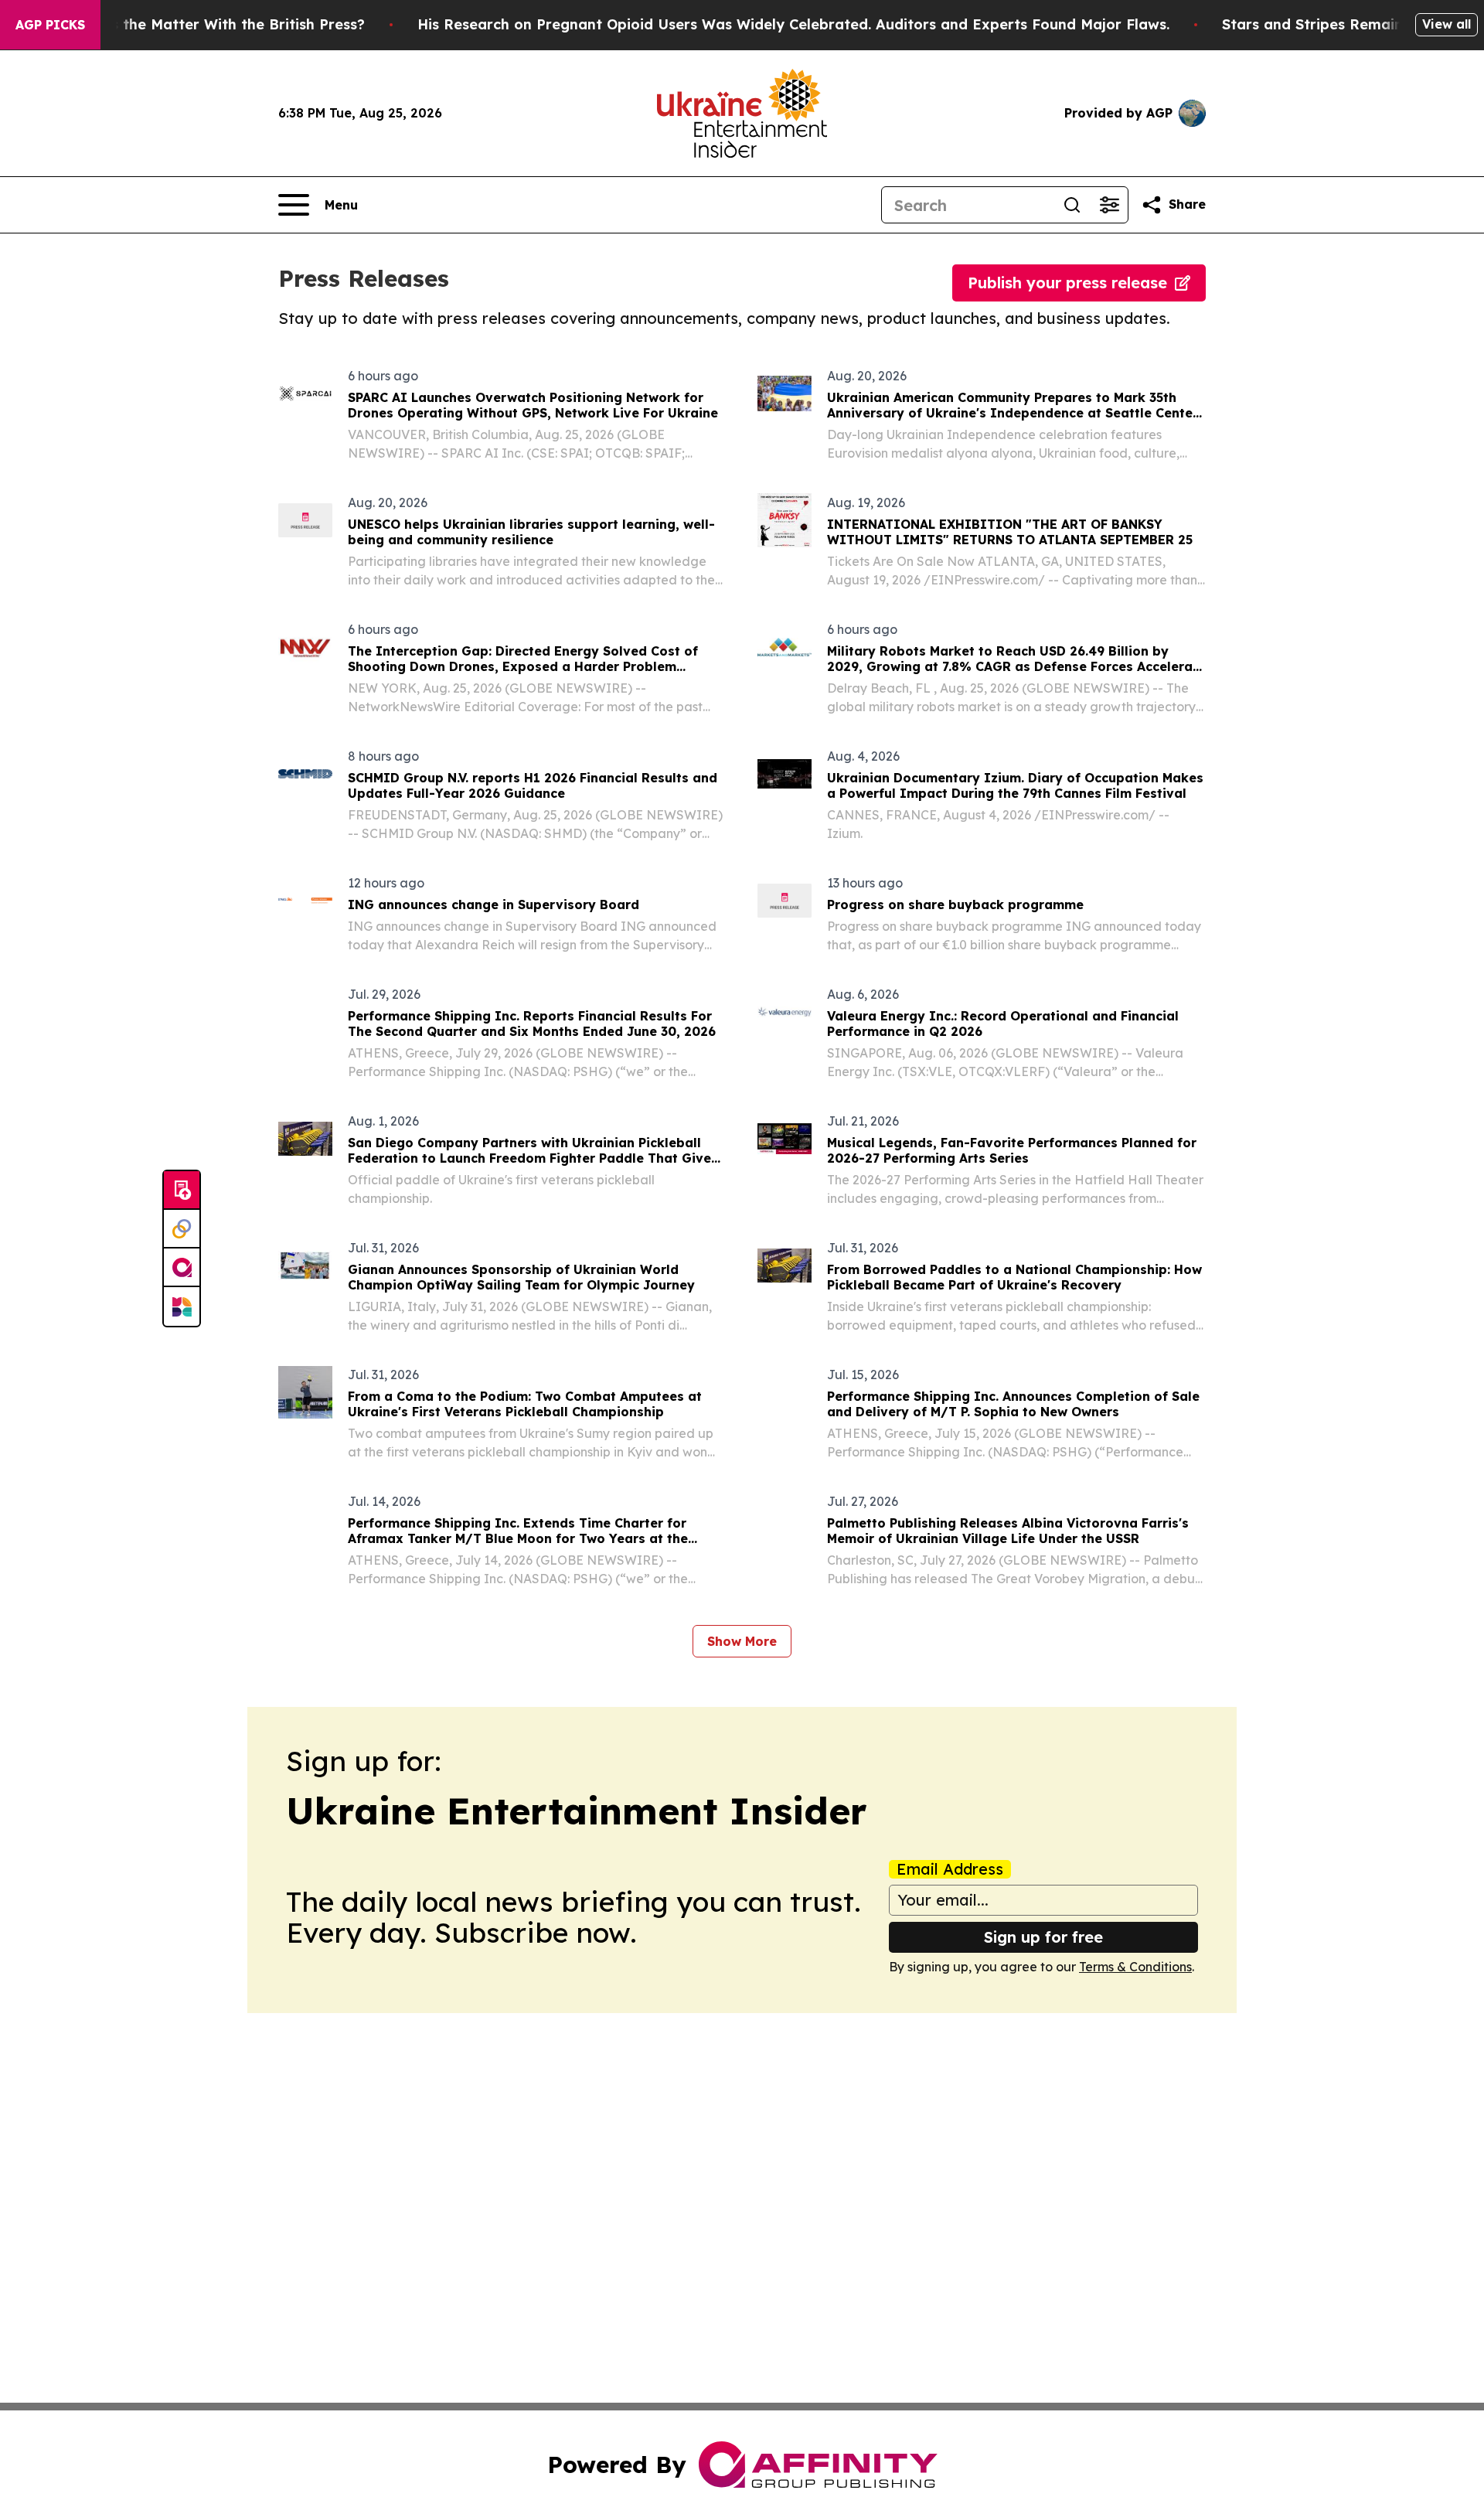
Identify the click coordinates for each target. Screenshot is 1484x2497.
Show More (742, 1641)
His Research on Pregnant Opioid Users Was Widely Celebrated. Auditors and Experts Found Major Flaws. (793, 24)
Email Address (950, 1869)
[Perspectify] (182, 1229)
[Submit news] (182, 1191)
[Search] (1072, 205)
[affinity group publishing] (182, 1268)
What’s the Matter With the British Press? (217, 24)
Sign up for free (1043, 1937)
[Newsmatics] (182, 1306)
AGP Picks (50, 25)
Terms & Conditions (1135, 1967)
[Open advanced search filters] (1109, 205)
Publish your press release (1067, 283)
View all (1447, 24)
